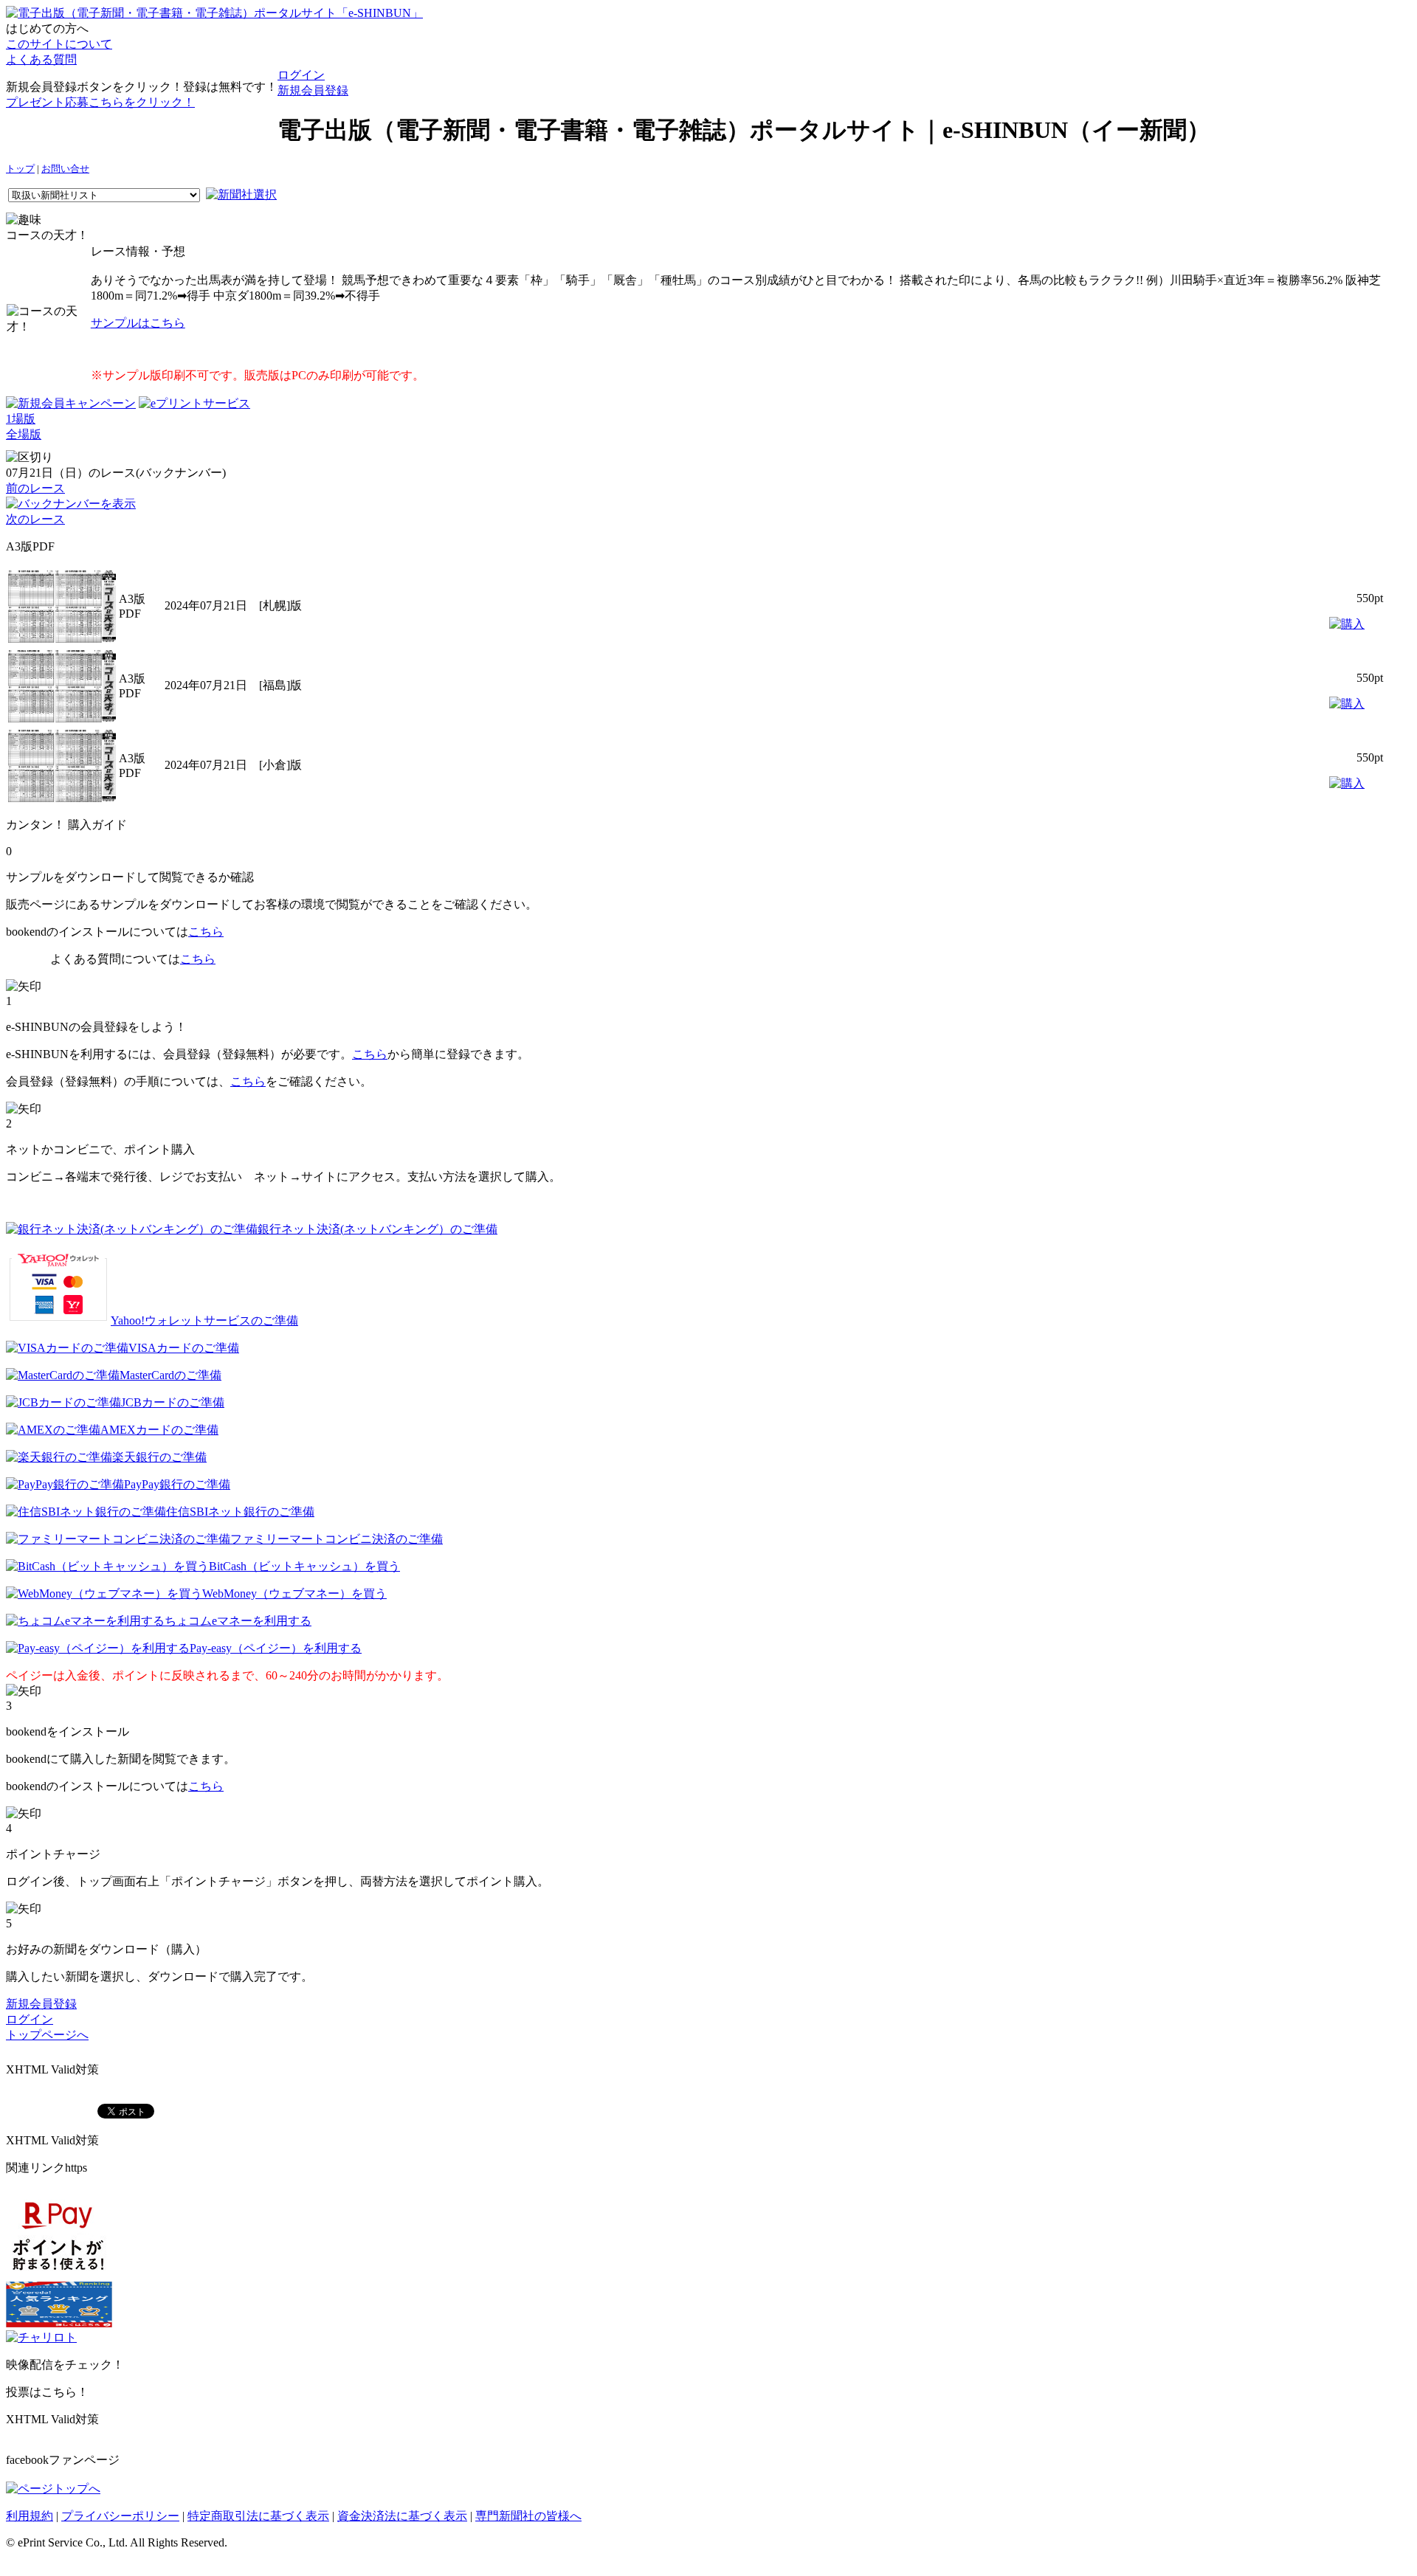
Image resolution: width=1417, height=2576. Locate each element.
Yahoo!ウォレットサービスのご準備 (204, 1320)
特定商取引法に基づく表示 (258, 2516)
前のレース (35, 488)
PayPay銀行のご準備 (177, 1484)
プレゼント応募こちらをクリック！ (100, 102)
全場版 (24, 434)
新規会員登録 (313, 90)
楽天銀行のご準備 (159, 1457)
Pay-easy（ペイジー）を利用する (276, 1648)
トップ (20, 169)
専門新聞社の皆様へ (528, 2516)
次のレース (35, 519)
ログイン (301, 75)
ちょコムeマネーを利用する (238, 1621)
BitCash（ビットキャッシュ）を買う (304, 1566)
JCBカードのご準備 (173, 1402)
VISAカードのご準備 (184, 1348)
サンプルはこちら (138, 323)
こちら (206, 932)
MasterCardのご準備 (170, 1375)
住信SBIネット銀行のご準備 (240, 1512)
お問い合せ (65, 169)
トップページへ (47, 2035)
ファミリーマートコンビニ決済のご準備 (337, 1539)
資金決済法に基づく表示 (402, 2516)
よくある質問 (41, 59)
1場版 (21, 419)
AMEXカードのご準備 (159, 1430)
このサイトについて (59, 44)
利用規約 (30, 2516)
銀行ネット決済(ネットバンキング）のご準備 (377, 1229)
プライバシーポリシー (120, 2516)
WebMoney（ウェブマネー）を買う (294, 1593)
